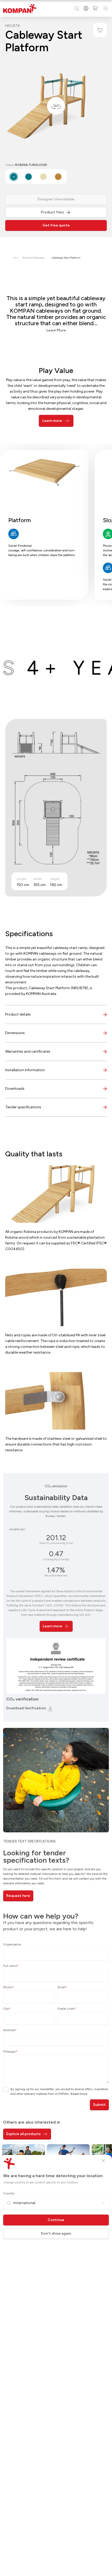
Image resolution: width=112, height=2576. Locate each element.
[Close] (103, 2160)
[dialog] (56, 1288)
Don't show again (56, 2233)
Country (9, 2193)
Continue (56, 2220)
